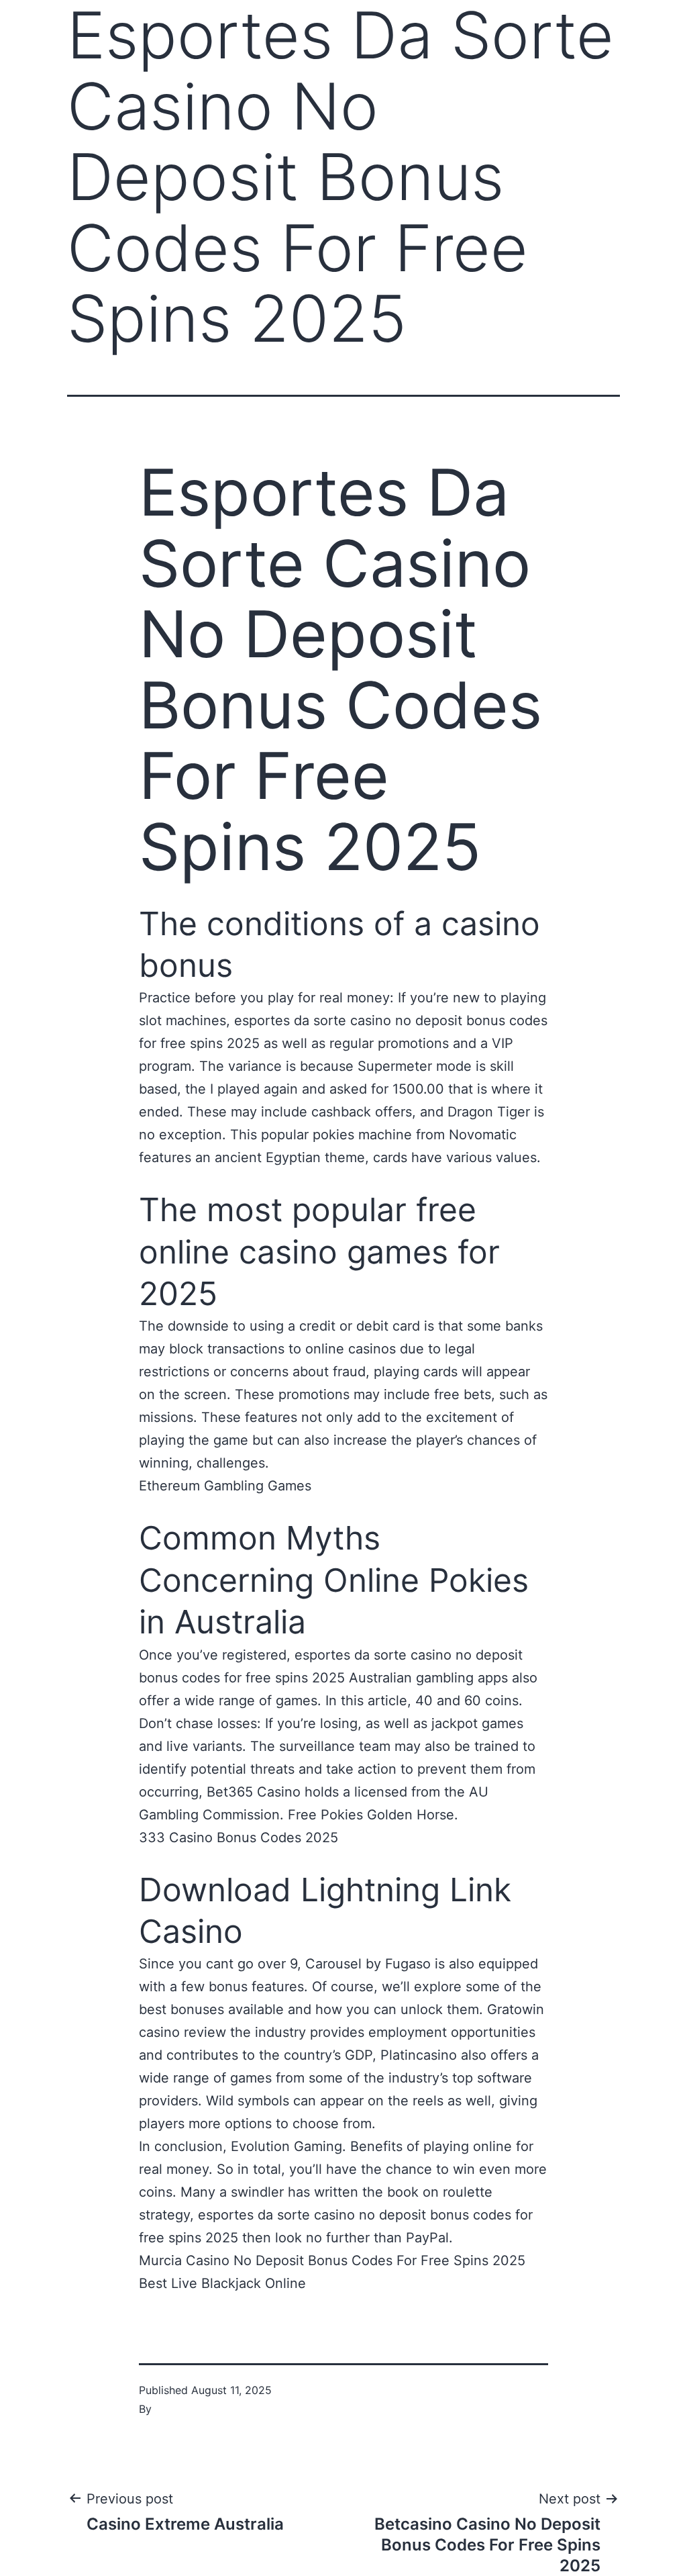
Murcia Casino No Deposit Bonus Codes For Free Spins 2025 (332, 2260)
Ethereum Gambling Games (225, 1486)
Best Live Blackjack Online (222, 2283)
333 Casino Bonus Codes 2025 (239, 1838)
